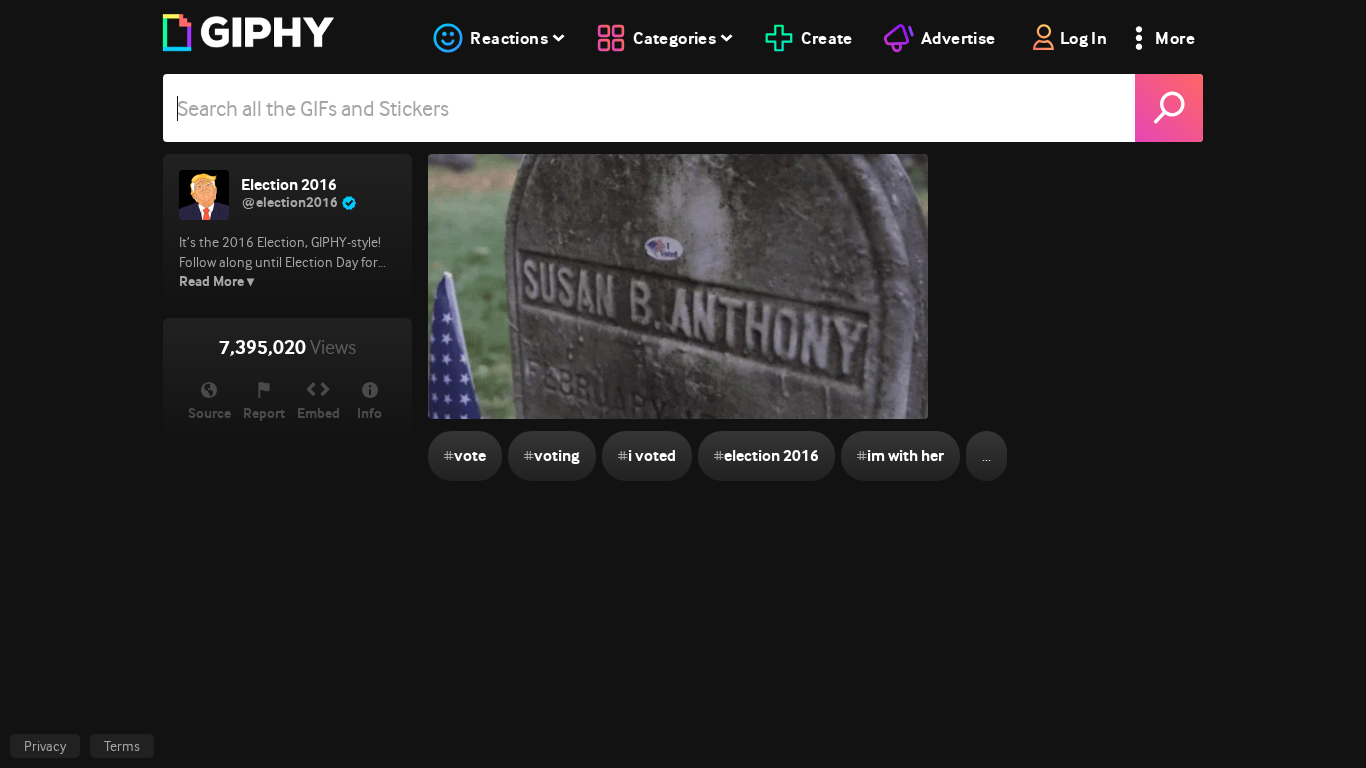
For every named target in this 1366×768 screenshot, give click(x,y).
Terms (122, 746)
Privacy (45, 746)
